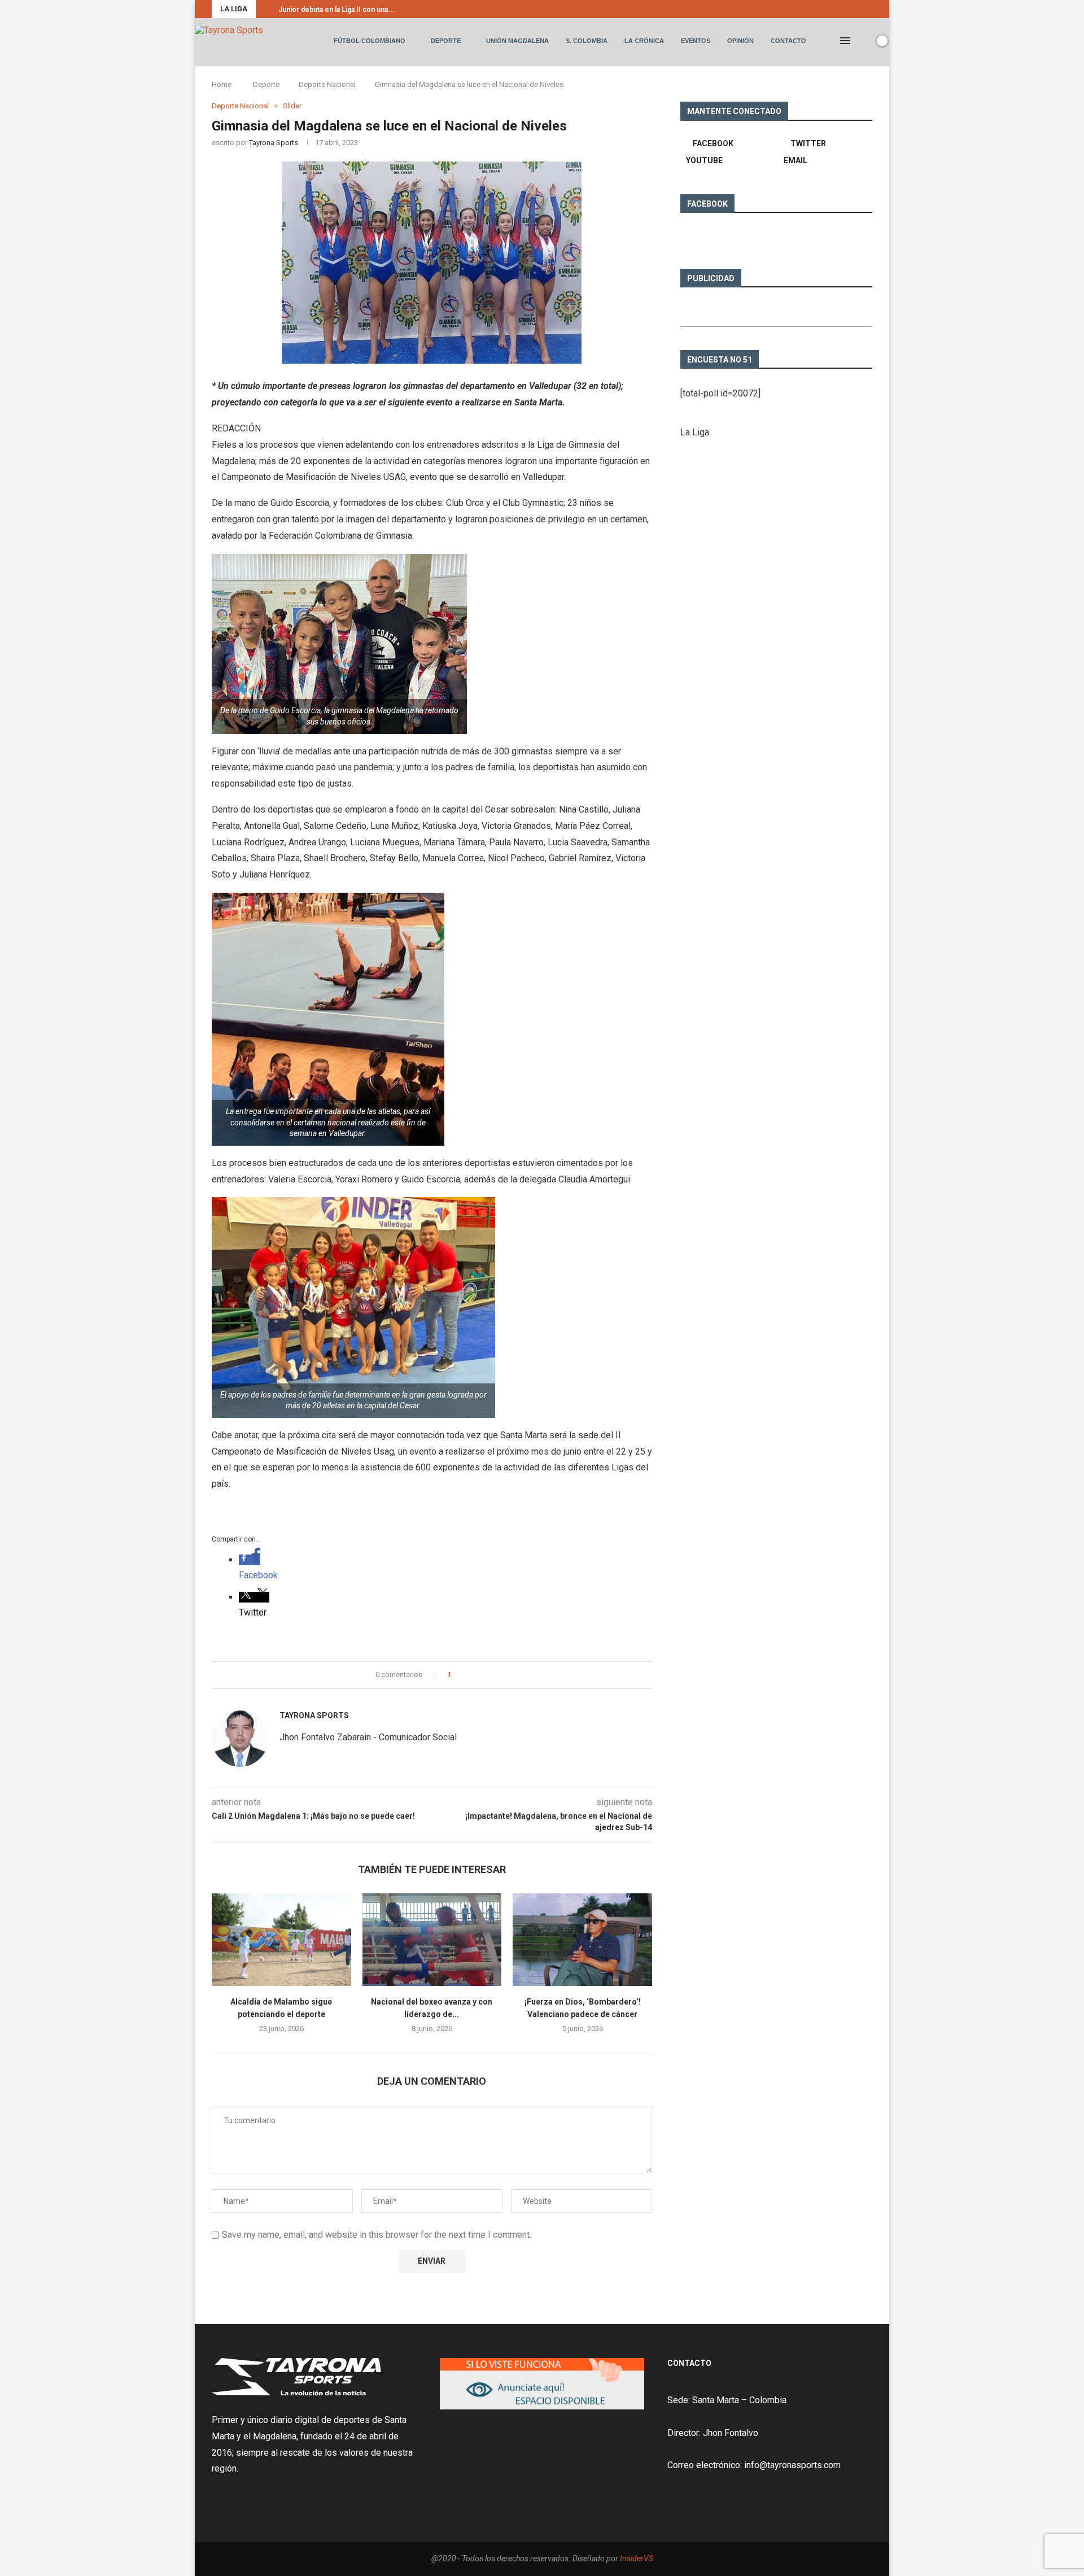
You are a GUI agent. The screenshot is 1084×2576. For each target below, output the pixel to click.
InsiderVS (637, 2558)
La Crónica (644, 41)
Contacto (788, 41)
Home (222, 84)
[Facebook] (849, 9)
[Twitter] (862, 9)
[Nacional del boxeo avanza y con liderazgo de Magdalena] (432, 1940)
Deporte (446, 41)
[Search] (863, 41)
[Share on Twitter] (474, 1675)
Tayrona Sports (274, 143)
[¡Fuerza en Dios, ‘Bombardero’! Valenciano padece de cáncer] (582, 1940)
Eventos (696, 41)
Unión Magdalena (517, 41)
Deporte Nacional (327, 84)
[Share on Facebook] (463, 1675)
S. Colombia (587, 41)
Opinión (740, 41)
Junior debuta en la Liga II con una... (336, 10)
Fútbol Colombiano (370, 41)
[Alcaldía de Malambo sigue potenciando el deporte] (281, 1940)
